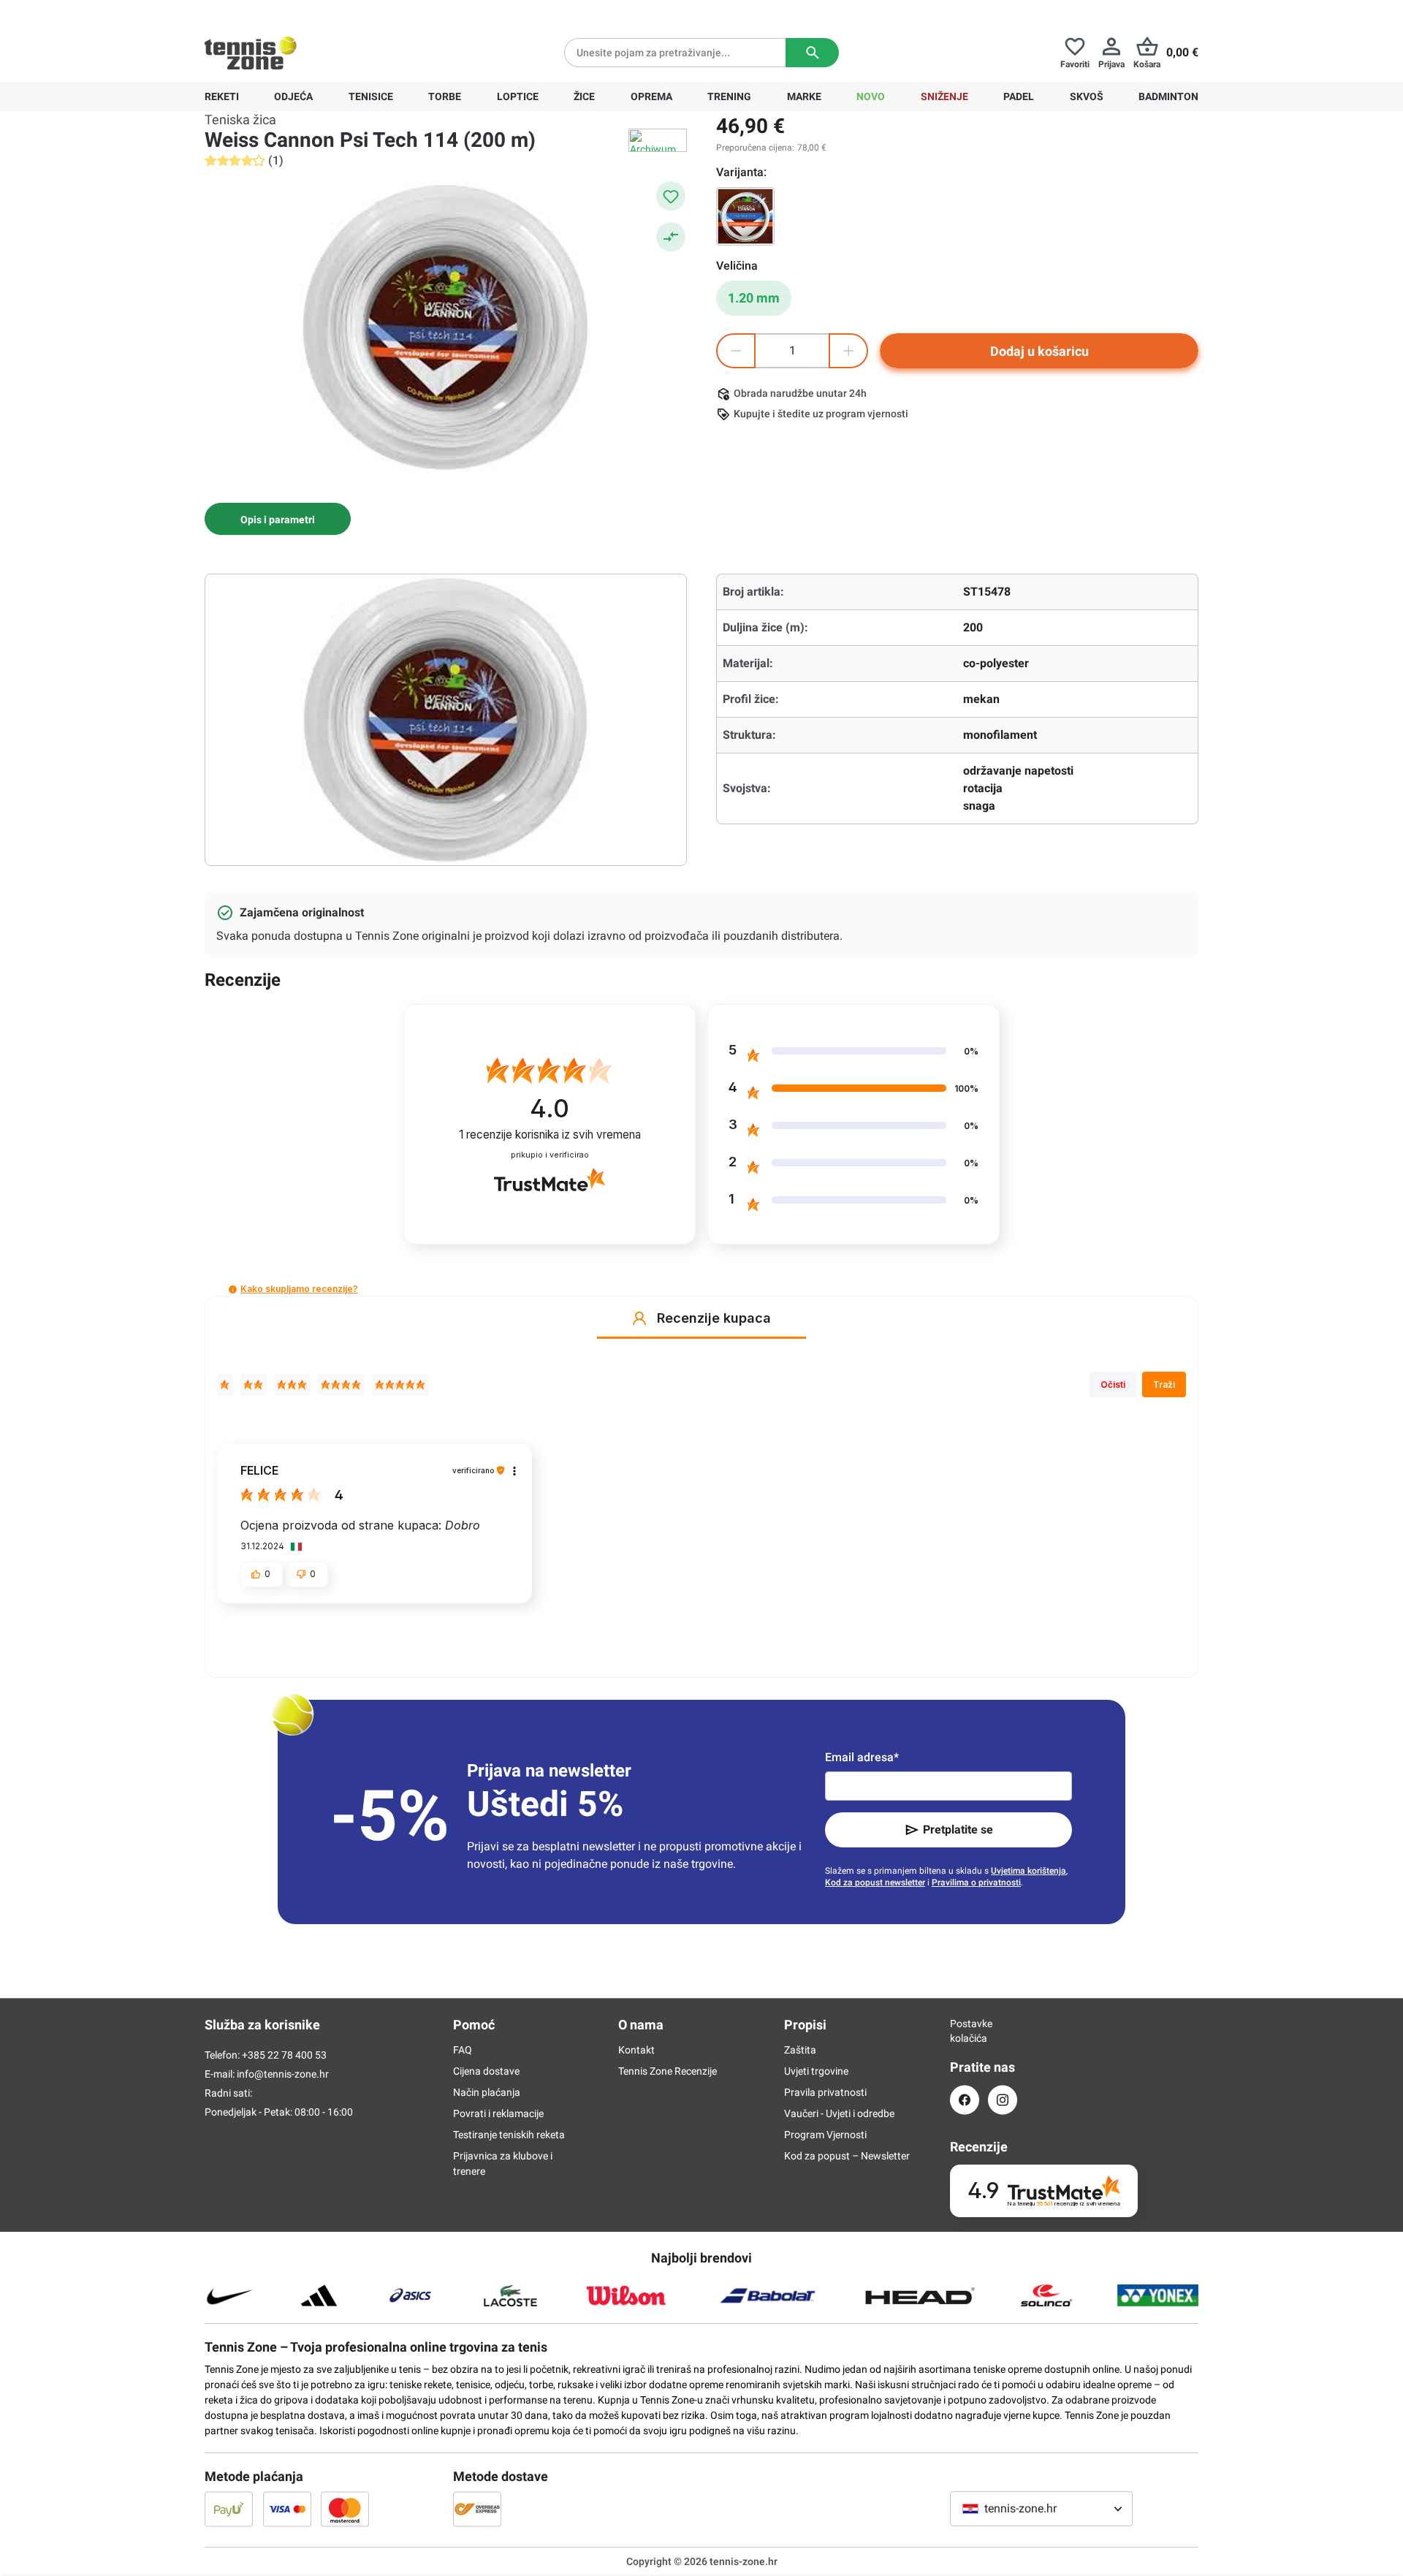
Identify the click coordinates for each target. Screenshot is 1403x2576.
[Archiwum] (658, 140)
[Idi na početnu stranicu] (251, 53)
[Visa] (287, 2509)
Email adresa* (862, 1757)
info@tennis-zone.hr (283, 2074)
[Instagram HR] (1003, 2100)
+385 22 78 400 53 (296, 12)
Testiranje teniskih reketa (509, 2135)
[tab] (278, 519)
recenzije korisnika (550, 1135)
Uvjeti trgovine (816, 2071)
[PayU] (229, 2509)
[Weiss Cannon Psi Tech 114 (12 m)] (745, 216)
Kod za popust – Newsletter (847, 2156)
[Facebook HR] (965, 2100)
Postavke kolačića (965, 2031)
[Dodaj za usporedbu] (671, 237)
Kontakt (636, 2050)
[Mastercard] (345, 2509)
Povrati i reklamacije (498, 2113)
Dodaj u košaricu (1039, 351)
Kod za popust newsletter (875, 1882)
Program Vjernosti (825, 2135)
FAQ (463, 2050)
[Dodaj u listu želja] (671, 196)
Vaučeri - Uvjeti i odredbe (839, 2113)
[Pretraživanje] (812, 53)
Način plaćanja (487, 2092)
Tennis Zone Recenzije (668, 2071)
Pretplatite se (958, 1830)
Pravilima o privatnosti (976, 1882)
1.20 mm (754, 298)
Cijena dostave (486, 2071)
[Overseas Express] (477, 2509)
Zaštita (800, 2050)
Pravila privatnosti (825, 2092)
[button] (233, 1289)
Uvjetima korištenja (1029, 1871)
